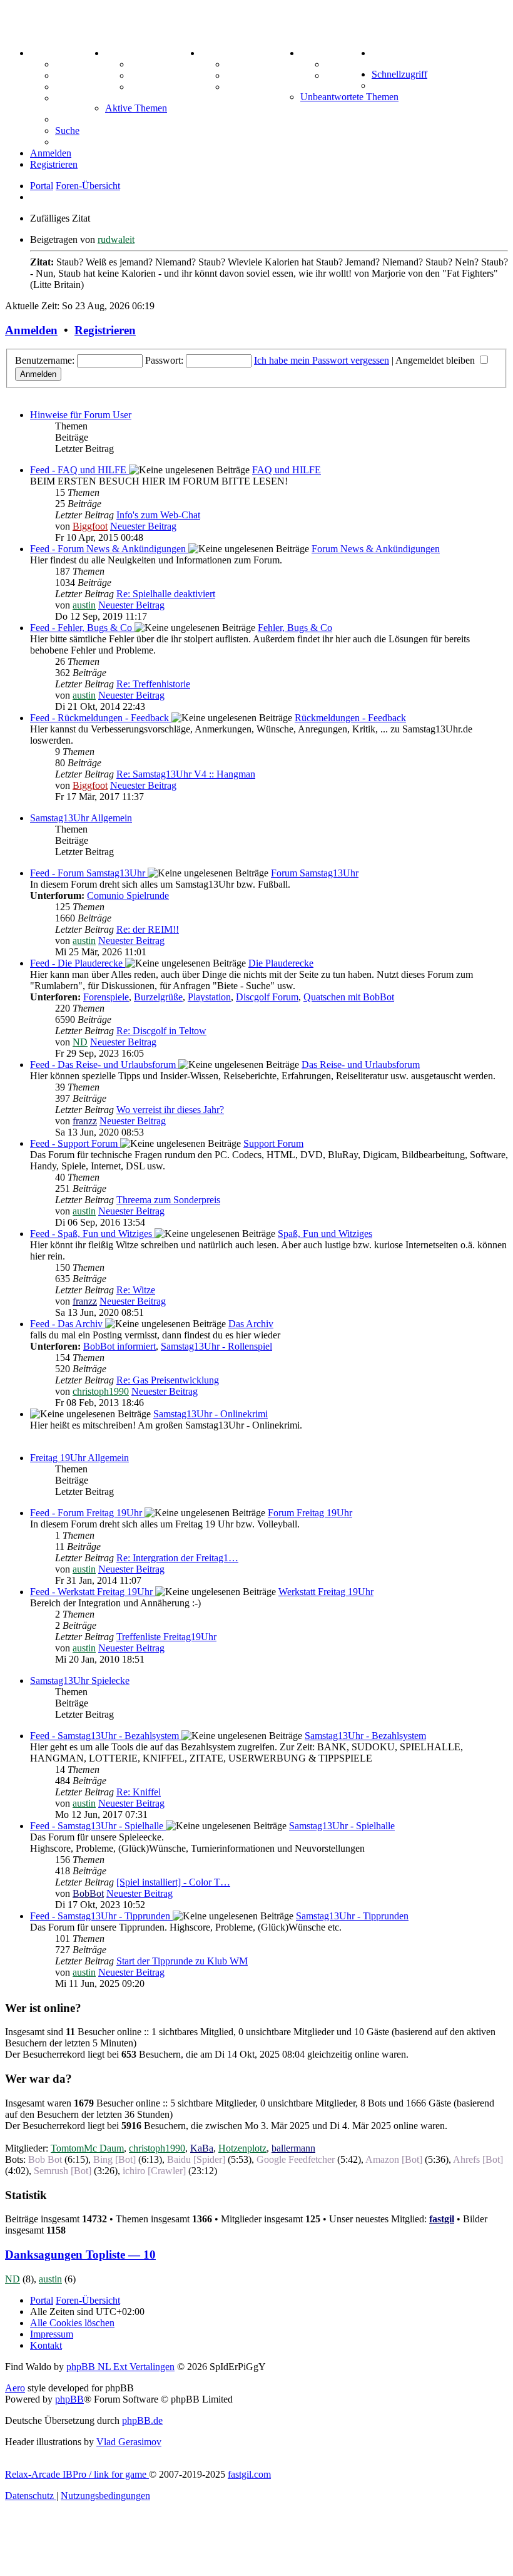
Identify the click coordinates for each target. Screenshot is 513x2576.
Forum (70, 64)
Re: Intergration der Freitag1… (177, 1558)
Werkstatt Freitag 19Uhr (326, 1592)
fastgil (442, 2219)
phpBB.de (142, 2420)
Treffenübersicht (165, 75)
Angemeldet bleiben (436, 360)
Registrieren (105, 330)
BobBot (88, 1893)
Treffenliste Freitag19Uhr (166, 1637)
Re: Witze (136, 1290)
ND (80, 1042)
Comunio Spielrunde (128, 895)
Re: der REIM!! (148, 929)
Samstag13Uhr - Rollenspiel (216, 1346)
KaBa (202, 2148)
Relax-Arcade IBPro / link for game (77, 2474)
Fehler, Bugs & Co (295, 628)
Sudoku (242, 75)
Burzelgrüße (158, 997)
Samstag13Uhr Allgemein (81, 818)
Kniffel (240, 64)
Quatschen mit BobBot (349, 997)
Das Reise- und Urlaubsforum (361, 1065)
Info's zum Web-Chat (158, 515)
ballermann (293, 2148)
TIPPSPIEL (327, 53)
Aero (15, 2388)
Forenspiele (106, 997)
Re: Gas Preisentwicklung (168, 1380)
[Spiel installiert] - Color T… (173, 1882)
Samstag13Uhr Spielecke (80, 1681)
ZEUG (119, 53)
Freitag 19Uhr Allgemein (79, 1458)
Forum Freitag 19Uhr (310, 1513)
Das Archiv (251, 1324)
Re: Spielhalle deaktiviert (166, 594)
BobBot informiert (119, 1346)
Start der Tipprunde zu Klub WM (182, 1961)
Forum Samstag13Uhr (315, 873)
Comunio (345, 75)
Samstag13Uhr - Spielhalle (342, 1826)
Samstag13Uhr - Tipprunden (352, 1916)
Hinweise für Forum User (81, 415)
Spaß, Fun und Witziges (325, 1234)
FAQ (65, 87)
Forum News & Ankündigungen (376, 549)
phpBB (69, 2399)
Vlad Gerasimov (129, 2442)
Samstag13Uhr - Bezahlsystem (365, 1736)
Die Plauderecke (281, 963)
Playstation (209, 997)
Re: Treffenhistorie (153, 684)
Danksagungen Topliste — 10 (80, 2255)
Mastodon (76, 98)
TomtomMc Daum (87, 2148)
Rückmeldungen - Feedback (350, 718)
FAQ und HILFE (287, 470)
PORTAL (51, 53)
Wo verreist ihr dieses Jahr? (170, 1110)
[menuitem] (384, 53)
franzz (85, 1121)
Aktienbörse (156, 64)
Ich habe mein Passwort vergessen (322, 360)
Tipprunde (348, 64)
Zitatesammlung (165, 87)
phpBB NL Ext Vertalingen (120, 2367)
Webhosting (80, 75)
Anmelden (31, 330)
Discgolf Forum (267, 997)
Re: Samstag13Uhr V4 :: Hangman (186, 774)
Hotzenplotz (242, 2148)
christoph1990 (101, 1391)
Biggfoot (90, 526)
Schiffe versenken (263, 87)
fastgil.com (249, 2474)
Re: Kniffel (139, 1792)
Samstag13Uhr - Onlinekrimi (211, 1414)
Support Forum (273, 1143)
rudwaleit (116, 239)
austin (84, 605)
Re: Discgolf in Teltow (161, 1031)
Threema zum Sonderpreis (168, 1200)
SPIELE (219, 53)
